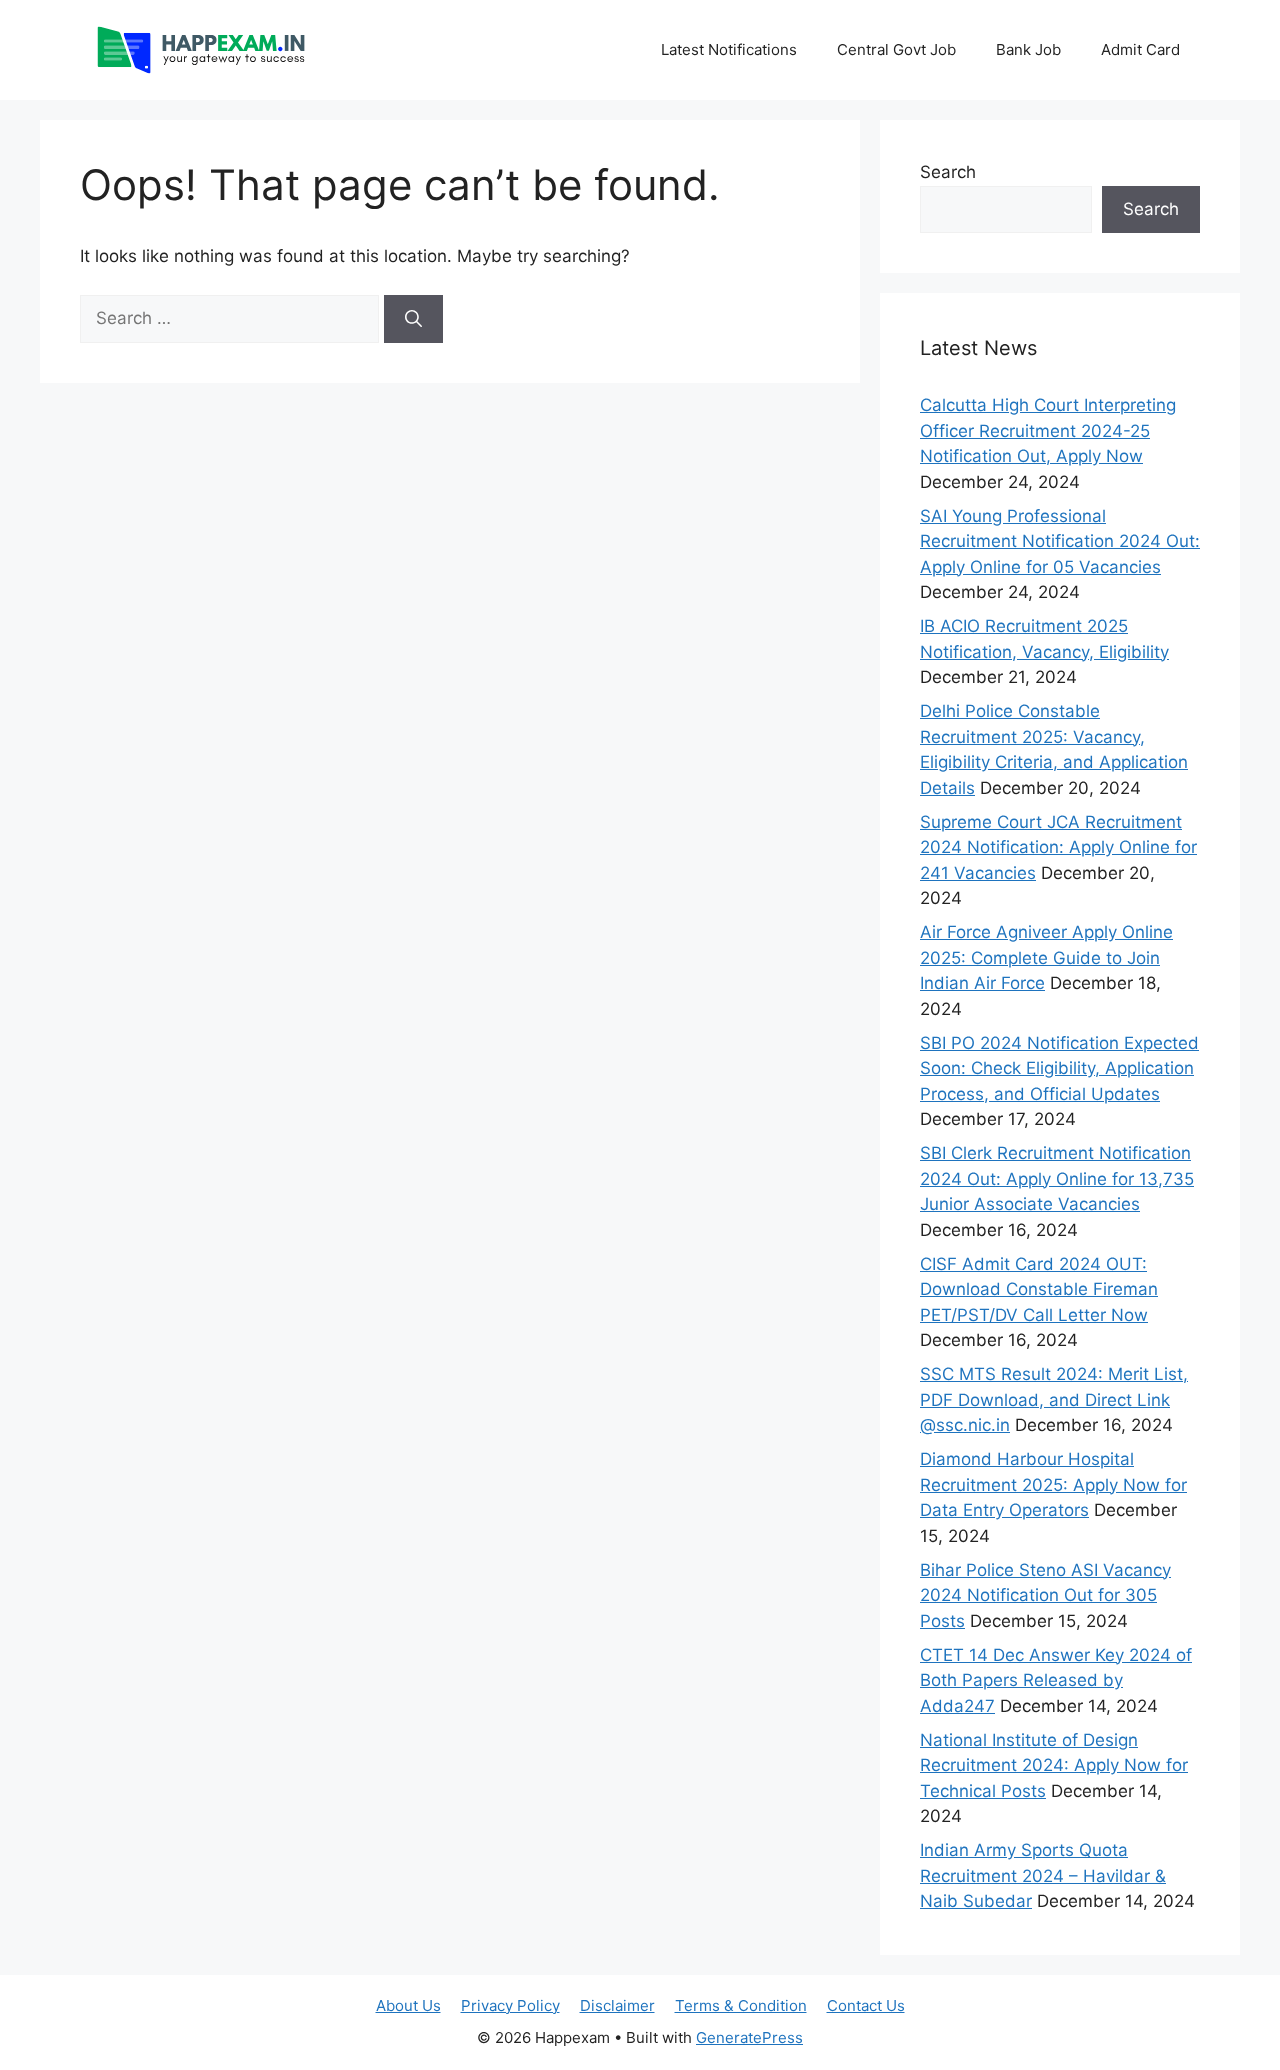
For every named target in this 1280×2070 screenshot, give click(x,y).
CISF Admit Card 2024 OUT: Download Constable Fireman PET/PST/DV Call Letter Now (1039, 1289)
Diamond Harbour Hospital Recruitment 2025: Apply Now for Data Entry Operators (1053, 1484)
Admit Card (1140, 49)
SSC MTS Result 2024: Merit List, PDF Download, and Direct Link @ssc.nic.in (1054, 1399)
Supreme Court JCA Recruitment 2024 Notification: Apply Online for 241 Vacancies (1058, 847)
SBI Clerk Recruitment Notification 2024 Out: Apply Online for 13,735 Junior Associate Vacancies (1057, 1178)
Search (948, 172)
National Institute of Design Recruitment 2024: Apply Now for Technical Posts (1054, 1765)
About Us (408, 2005)
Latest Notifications (729, 49)
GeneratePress (749, 2037)
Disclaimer (617, 2005)
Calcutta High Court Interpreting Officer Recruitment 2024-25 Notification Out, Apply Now (1048, 430)
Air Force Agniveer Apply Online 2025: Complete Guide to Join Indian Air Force (1046, 957)
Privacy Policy (510, 2005)
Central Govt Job (896, 49)
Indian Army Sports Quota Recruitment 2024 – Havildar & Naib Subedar (1043, 1875)
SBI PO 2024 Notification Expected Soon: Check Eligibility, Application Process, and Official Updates (1059, 1068)
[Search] (413, 319)
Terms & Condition (741, 2005)
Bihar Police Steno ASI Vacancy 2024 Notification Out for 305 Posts (1045, 1595)
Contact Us (866, 2005)
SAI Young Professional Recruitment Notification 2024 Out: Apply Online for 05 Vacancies (1060, 541)
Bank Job (1028, 49)
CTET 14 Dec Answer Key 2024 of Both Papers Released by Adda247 (1056, 1680)
